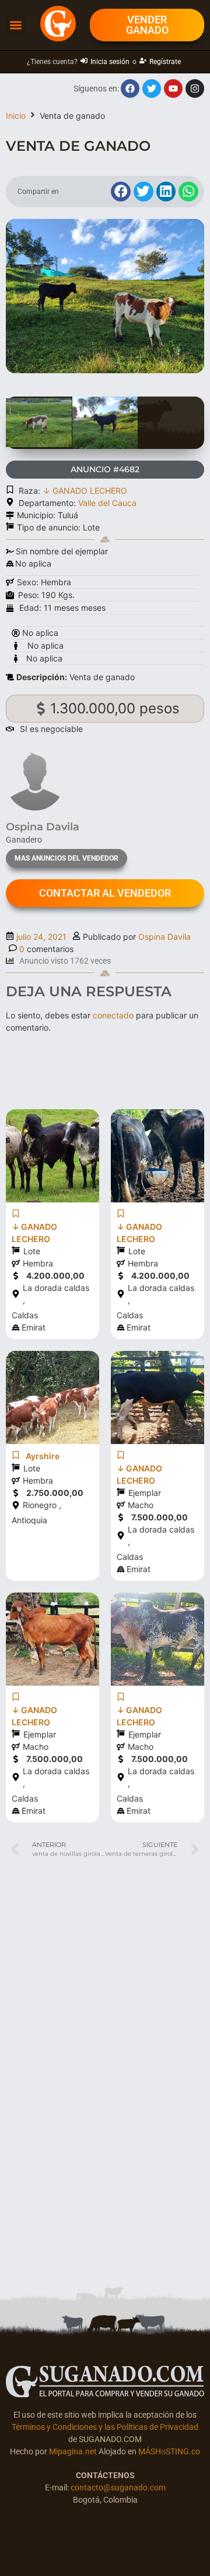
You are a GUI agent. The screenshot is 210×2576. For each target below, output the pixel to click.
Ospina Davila (164, 937)
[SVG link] (105, 2382)
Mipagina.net (73, 2451)
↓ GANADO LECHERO (85, 491)
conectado (113, 1015)
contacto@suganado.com (118, 2487)
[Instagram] (195, 89)
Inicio (16, 116)
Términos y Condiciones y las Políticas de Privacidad (105, 2427)
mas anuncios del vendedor (66, 858)
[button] (16, 25)
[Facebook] (130, 89)
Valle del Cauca (107, 503)
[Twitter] (152, 89)
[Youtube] (173, 89)
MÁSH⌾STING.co (169, 2451)
